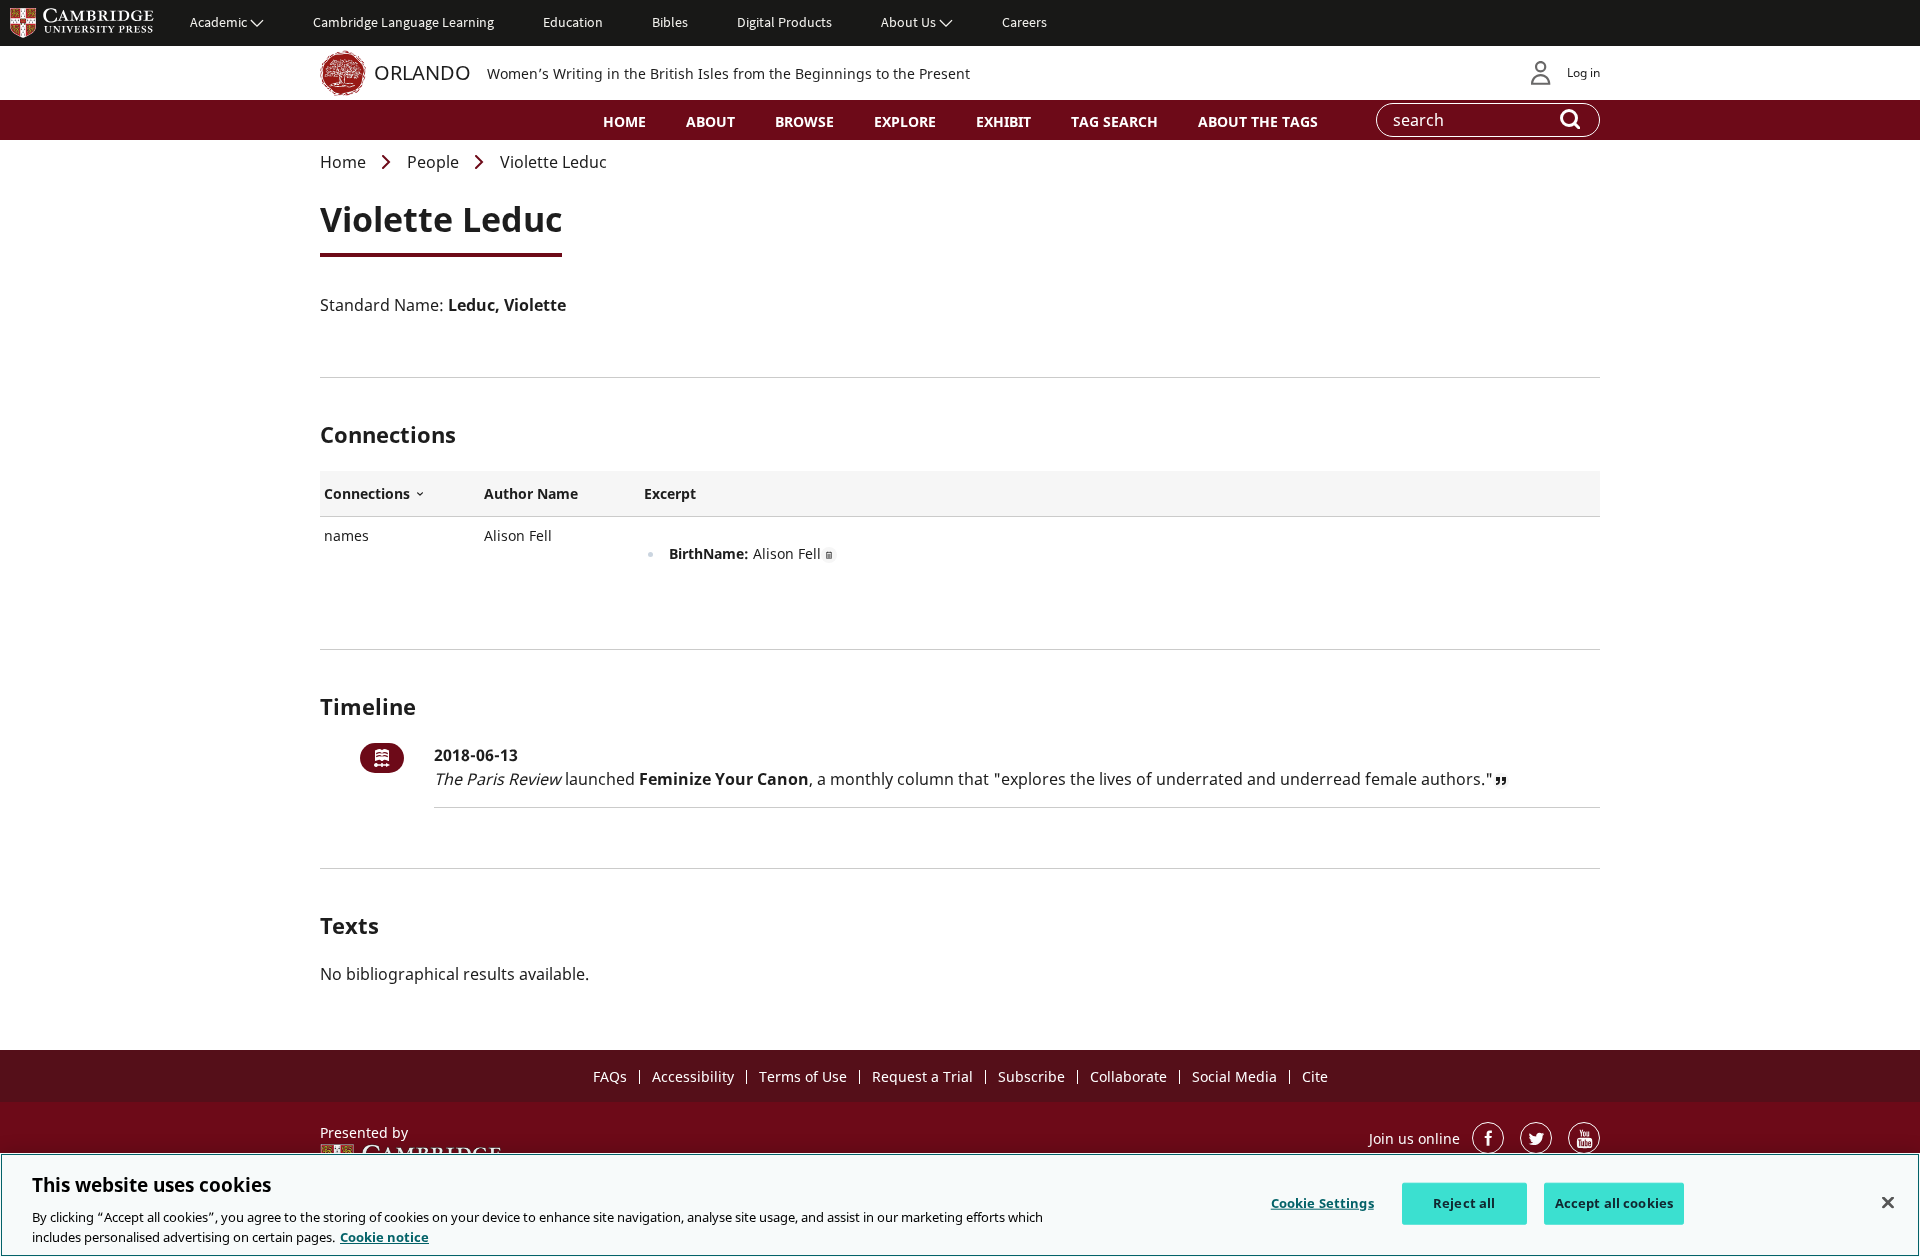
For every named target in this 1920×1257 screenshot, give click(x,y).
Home (624, 121)
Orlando (422, 72)
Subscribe (1031, 1076)
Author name (531, 493)
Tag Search (1114, 121)
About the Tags (1258, 121)
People (433, 162)
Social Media (1234, 1076)
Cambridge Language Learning (403, 22)
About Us (908, 22)
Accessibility (693, 1076)
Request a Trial (922, 1076)
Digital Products (784, 22)
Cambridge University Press (82, 22)
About (710, 121)
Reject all (1464, 1203)
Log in (1583, 72)
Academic (218, 22)
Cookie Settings (1322, 1203)
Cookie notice (384, 1236)
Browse (804, 121)
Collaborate (1128, 1076)
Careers (1024, 22)
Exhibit (1003, 121)
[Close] (1888, 1203)
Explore (905, 121)
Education (573, 22)
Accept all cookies (1614, 1203)
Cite (1315, 1076)
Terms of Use (803, 1076)
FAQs (610, 1076)
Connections (400, 494)
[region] (960, 1205)
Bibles (670, 22)
